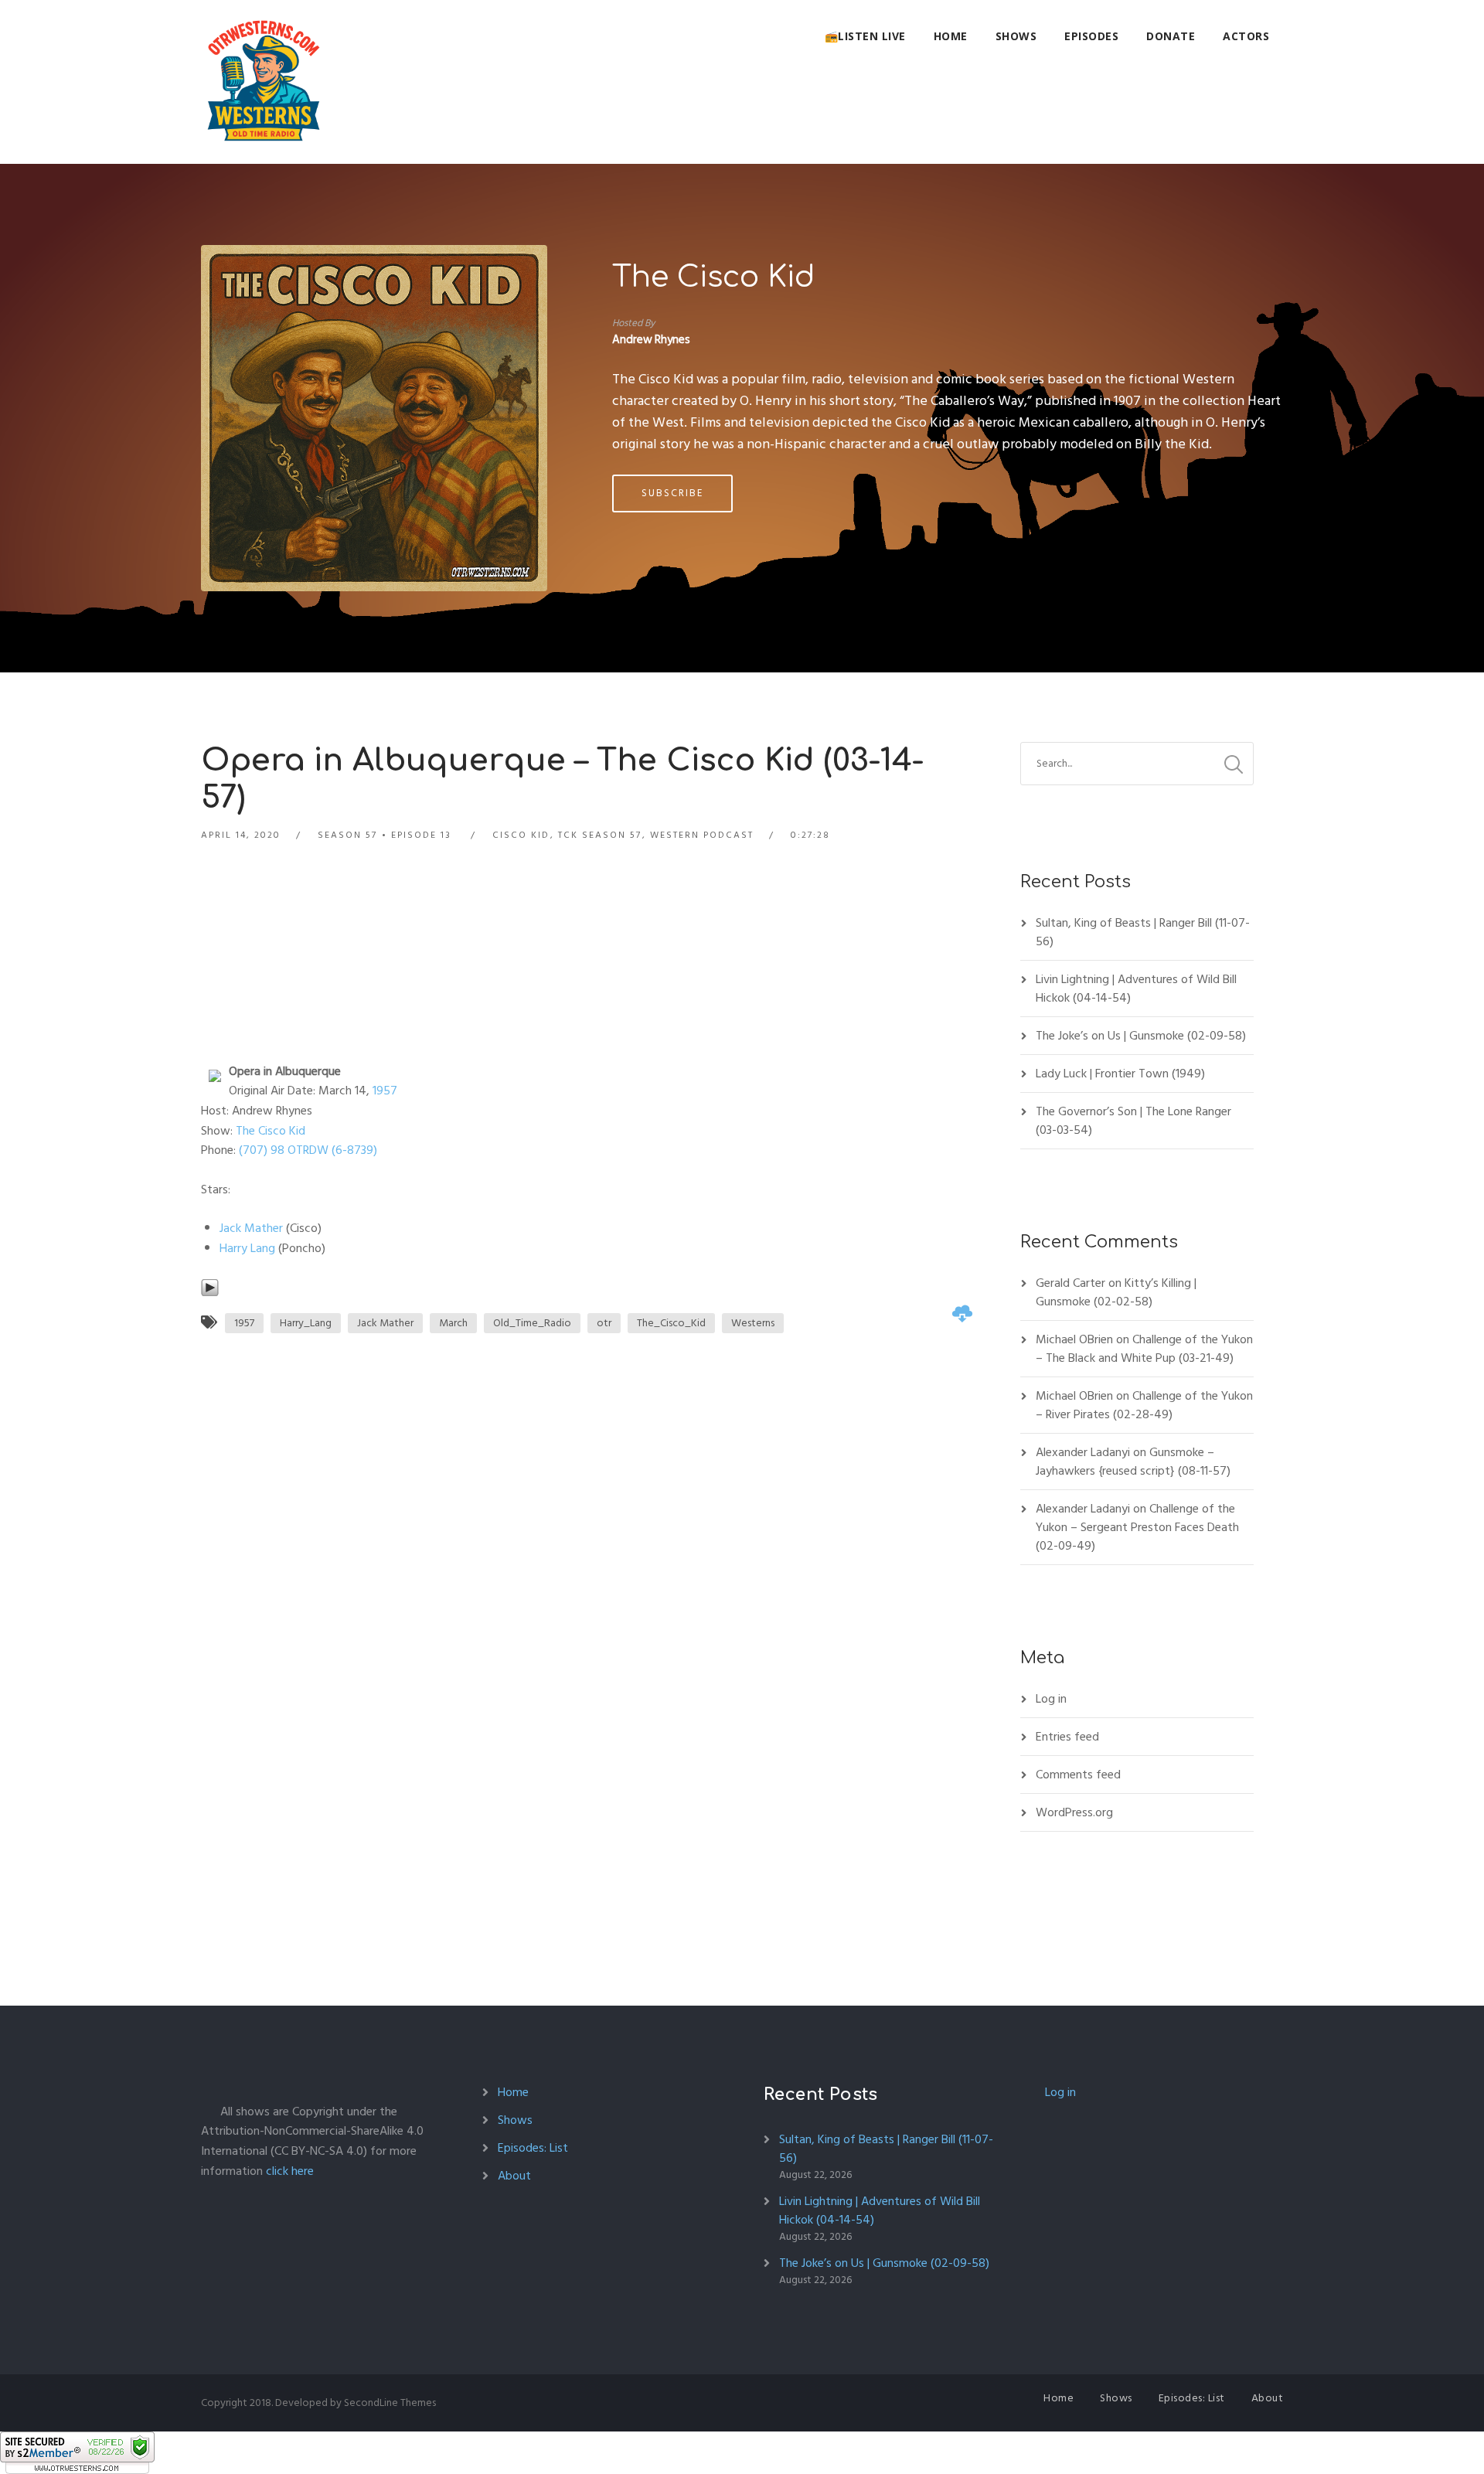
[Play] (210, 1288)
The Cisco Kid (713, 277)
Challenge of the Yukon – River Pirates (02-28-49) (1144, 1405)
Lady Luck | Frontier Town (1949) (1120, 1074)
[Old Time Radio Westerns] (264, 82)
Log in (1051, 1699)
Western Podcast (702, 835)
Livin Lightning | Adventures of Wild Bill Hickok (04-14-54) (1136, 989)
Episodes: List (533, 2148)
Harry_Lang (306, 1323)
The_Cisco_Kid (671, 1323)
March (453, 1323)
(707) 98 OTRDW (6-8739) (306, 1150)
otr (604, 1323)
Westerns (753, 1323)
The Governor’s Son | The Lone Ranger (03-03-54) (1133, 1121)
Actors (1246, 36)
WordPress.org (1074, 1812)
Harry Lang (247, 1248)
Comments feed (1078, 1775)
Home (951, 36)
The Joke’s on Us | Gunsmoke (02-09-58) (1141, 1036)
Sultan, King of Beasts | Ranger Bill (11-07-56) (1143, 932)
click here (290, 2171)
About (514, 2176)
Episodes (1091, 36)
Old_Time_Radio (532, 1323)
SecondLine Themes (390, 2403)
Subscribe (672, 493)
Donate (1171, 36)
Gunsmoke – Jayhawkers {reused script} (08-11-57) (1133, 1462)
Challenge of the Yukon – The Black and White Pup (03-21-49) (1144, 1349)
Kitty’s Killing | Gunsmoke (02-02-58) (1116, 1292)
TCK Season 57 (600, 835)
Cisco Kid (521, 835)
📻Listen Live (865, 36)
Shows (1016, 36)
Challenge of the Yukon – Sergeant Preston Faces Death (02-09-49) (1137, 1527)
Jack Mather (251, 1228)
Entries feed (1067, 1737)
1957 (385, 1091)
